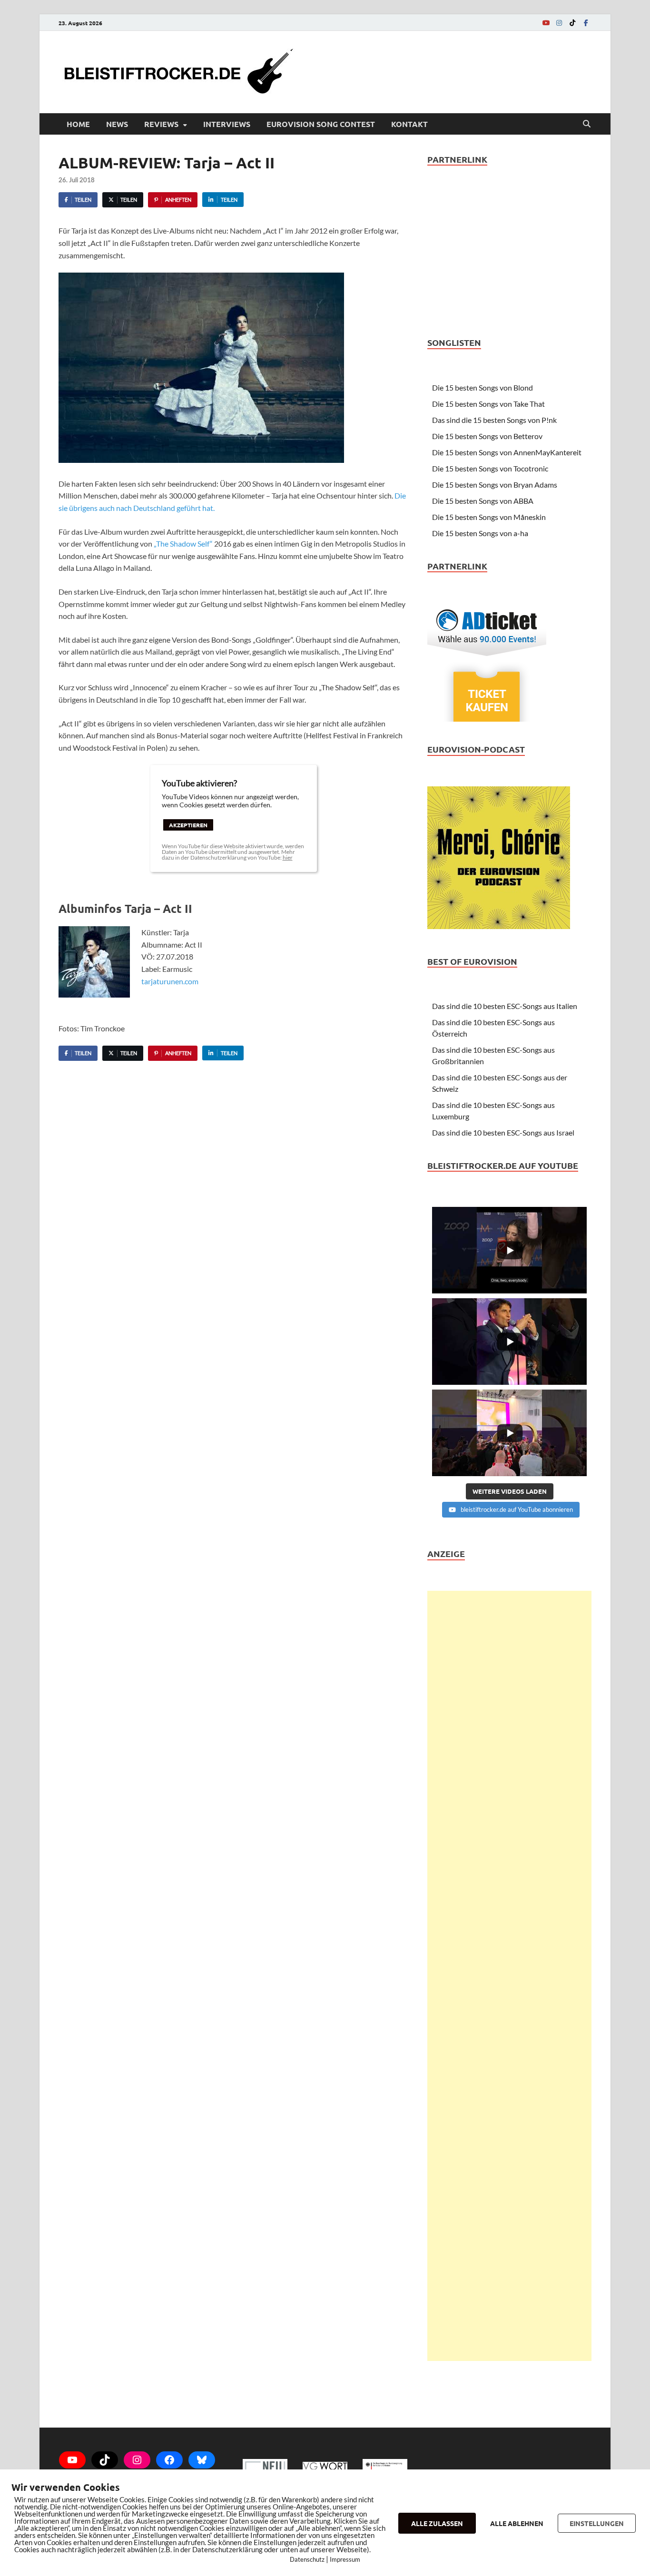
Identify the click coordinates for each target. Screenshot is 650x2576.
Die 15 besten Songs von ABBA (483, 501)
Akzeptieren (188, 825)
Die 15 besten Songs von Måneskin (489, 517)
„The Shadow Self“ (183, 544)
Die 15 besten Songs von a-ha (480, 533)
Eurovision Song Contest (321, 124)
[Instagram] (559, 23)
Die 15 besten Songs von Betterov (487, 436)
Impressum (345, 2559)
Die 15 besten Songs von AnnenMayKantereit (507, 452)
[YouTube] (546, 23)
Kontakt (409, 124)
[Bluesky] (202, 2460)
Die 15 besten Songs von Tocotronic (490, 468)
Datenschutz (307, 2559)
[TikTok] (572, 23)
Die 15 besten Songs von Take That (488, 404)
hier (288, 857)
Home (78, 124)
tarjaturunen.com (170, 981)
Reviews (161, 124)
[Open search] (587, 124)
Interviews (227, 124)
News (117, 124)
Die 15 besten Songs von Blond (483, 387)
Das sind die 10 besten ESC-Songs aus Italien (505, 1006)
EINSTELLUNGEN (597, 2523)
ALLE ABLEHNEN (517, 2523)
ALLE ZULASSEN (437, 2523)
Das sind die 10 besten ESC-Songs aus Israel (503, 1132)
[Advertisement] (509, 1976)
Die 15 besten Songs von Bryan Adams (495, 485)
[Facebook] (586, 23)
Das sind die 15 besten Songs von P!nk (494, 420)
